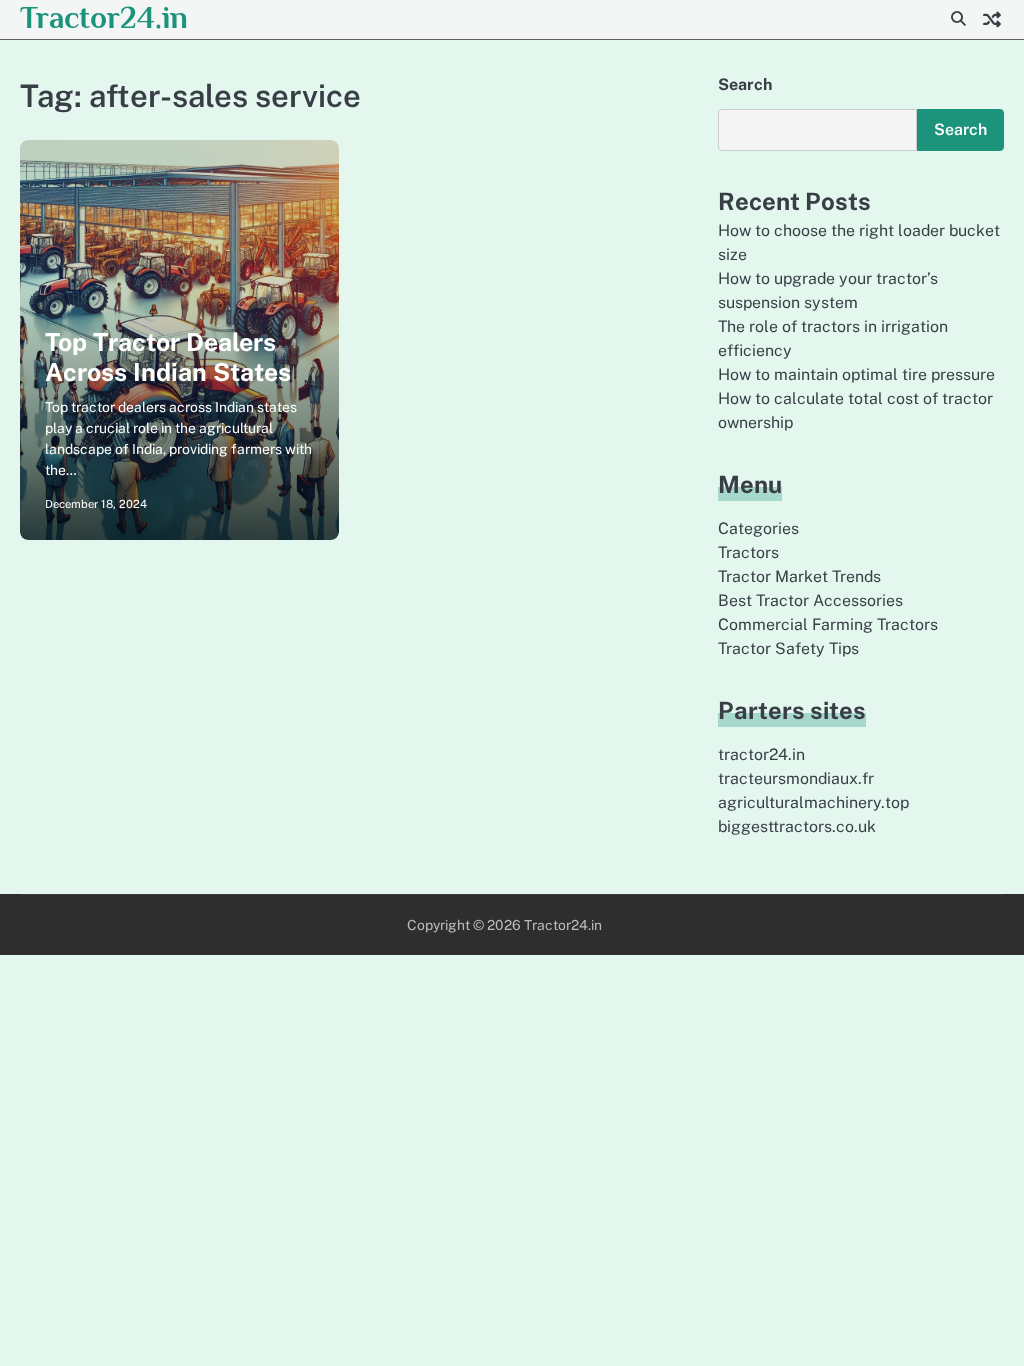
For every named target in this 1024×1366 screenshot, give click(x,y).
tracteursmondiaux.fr (796, 778)
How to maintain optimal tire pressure (856, 374)
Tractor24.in (104, 17)
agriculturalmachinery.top (813, 802)
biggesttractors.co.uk (797, 826)
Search (745, 84)
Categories (758, 528)
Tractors (748, 552)
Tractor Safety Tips (788, 648)
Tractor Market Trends (799, 576)
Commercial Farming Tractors (828, 624)
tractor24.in (761, 754)
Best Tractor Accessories (810, 600)
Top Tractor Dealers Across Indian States (168, 357)
